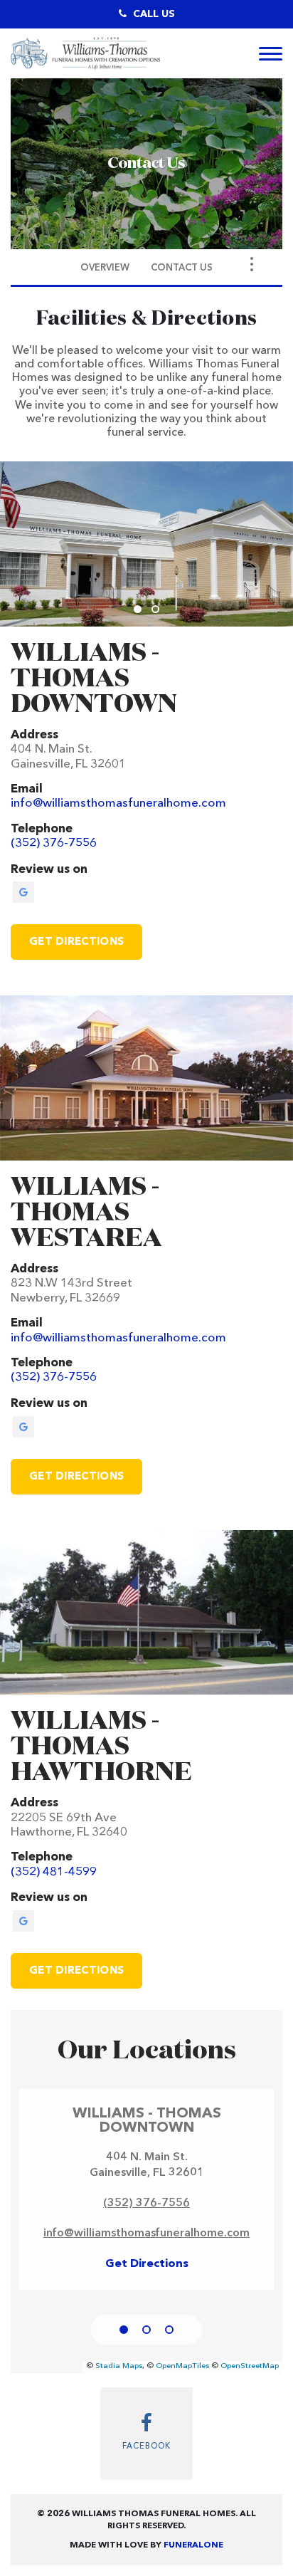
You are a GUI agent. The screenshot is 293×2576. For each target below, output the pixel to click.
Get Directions (76, 942)
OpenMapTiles (182, 2366)
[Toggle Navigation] (252, 264)
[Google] (23, 892)
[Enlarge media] (146, 544)
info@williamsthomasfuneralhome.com (146, 2234)
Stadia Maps (119, 2366)
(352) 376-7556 (146, 2204)
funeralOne (193, 2545)
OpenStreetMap (250, 2366)
